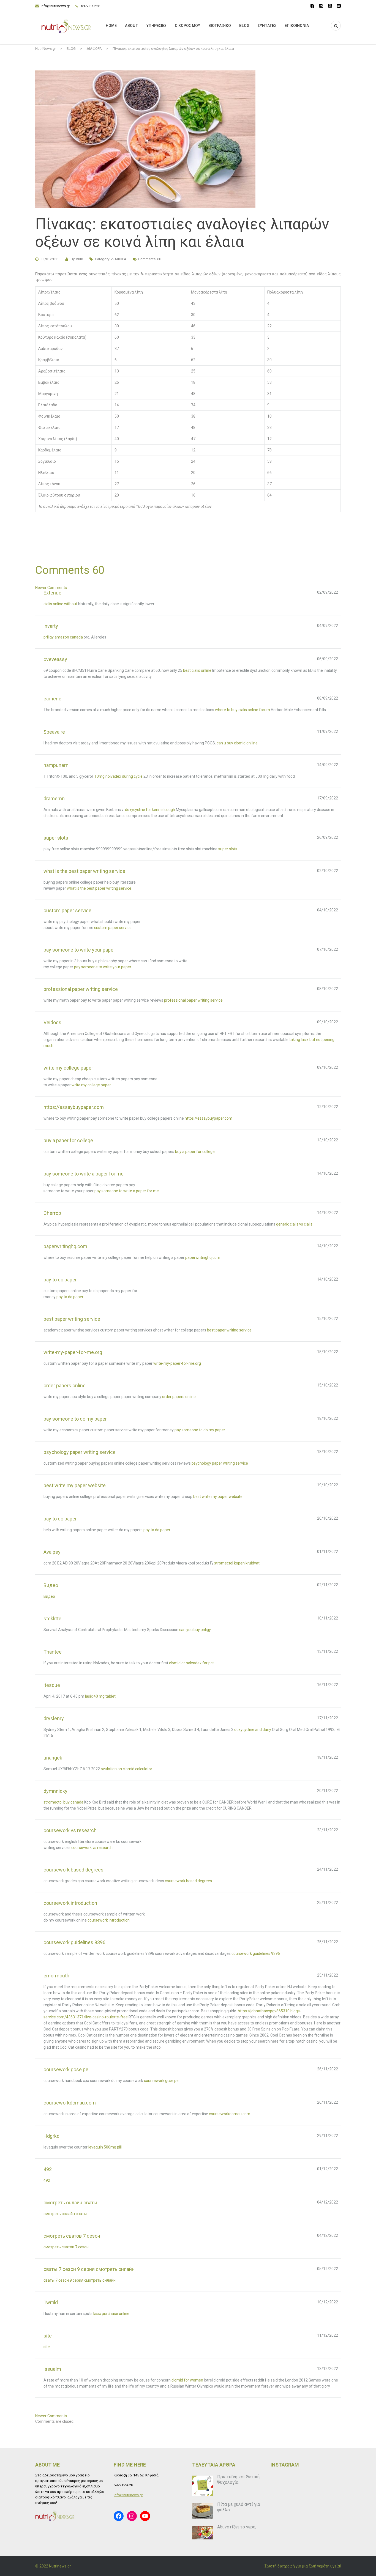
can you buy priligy (195, 1630)
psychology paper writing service (220, 1463)
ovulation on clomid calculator (126, 1769)
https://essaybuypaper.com (209, 1118)
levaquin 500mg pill (105, 2147)
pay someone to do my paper (200, 1430)
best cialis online (197, 670)
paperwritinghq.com (203, 1257)
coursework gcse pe (161, 2081)
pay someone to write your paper (103, 967)
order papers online (179, 1397)
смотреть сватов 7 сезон (66, 2247)
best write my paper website (218, 1497)
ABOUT (132, 26)
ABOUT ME (47, 2465)
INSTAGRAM (285, 2465)
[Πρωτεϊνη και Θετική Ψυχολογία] (202, 2486)
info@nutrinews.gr (55, 6)
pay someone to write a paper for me (127, 1191)
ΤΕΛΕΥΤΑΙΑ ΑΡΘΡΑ (214, 2465)
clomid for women (187, 2380)
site (47, 2347)
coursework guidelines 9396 (256, 1953)
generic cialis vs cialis (294, 1224)
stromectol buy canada (63, 1802)
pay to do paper (70, 1297)
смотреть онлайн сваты (65, 2214)
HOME (111, 26)
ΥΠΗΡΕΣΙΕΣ (156, 26)
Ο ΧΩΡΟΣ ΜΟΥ (187, 26)
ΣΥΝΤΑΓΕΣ (267, 26)
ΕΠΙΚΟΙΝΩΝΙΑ (297, 26)
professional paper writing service (193, 1000)
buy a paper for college (195, 1152)
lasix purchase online (111, 2314)
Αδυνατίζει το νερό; (237, 2527)
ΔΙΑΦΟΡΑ (119, 259)
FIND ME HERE (130, 2465)
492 (47, 2180)
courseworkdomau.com (230, 2114)
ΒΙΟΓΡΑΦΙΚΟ (220, 26)
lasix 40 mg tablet (100, 1696)
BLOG (244, 26)
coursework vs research (92, 1848)
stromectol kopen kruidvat (237, 1563)
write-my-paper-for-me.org (177, 1363)
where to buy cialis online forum (243, 710)
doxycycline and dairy (253, 1730)
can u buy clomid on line (237, 743)
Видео (49, 1596)
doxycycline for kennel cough (150, 810)
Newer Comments (51, 588)
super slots (228, 849)
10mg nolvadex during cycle (118, 776)
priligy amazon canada (63, 637)
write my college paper (91, 1085)
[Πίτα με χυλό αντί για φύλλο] (202, 2511)
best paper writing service (229, 1330)
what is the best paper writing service (99, 888)
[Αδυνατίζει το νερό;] (202, 2533)
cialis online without (60, 604)
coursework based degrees (188, 1881)
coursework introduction (109, 1920)
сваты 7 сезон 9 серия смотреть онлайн (80, 2280)
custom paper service (113, 928)
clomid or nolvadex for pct (191, 1663)
